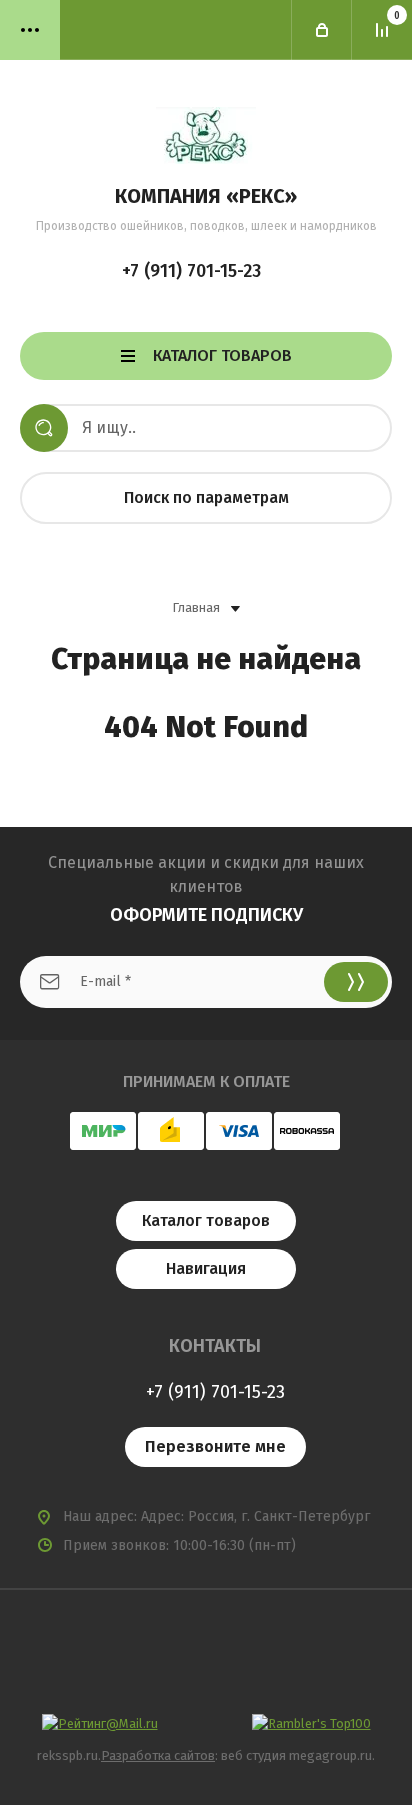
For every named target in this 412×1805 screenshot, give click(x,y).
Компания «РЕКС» (206, 196)
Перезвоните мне (215, 1446)
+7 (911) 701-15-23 (191, 271)
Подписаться (356, 982)
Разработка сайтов (158, 1755)
